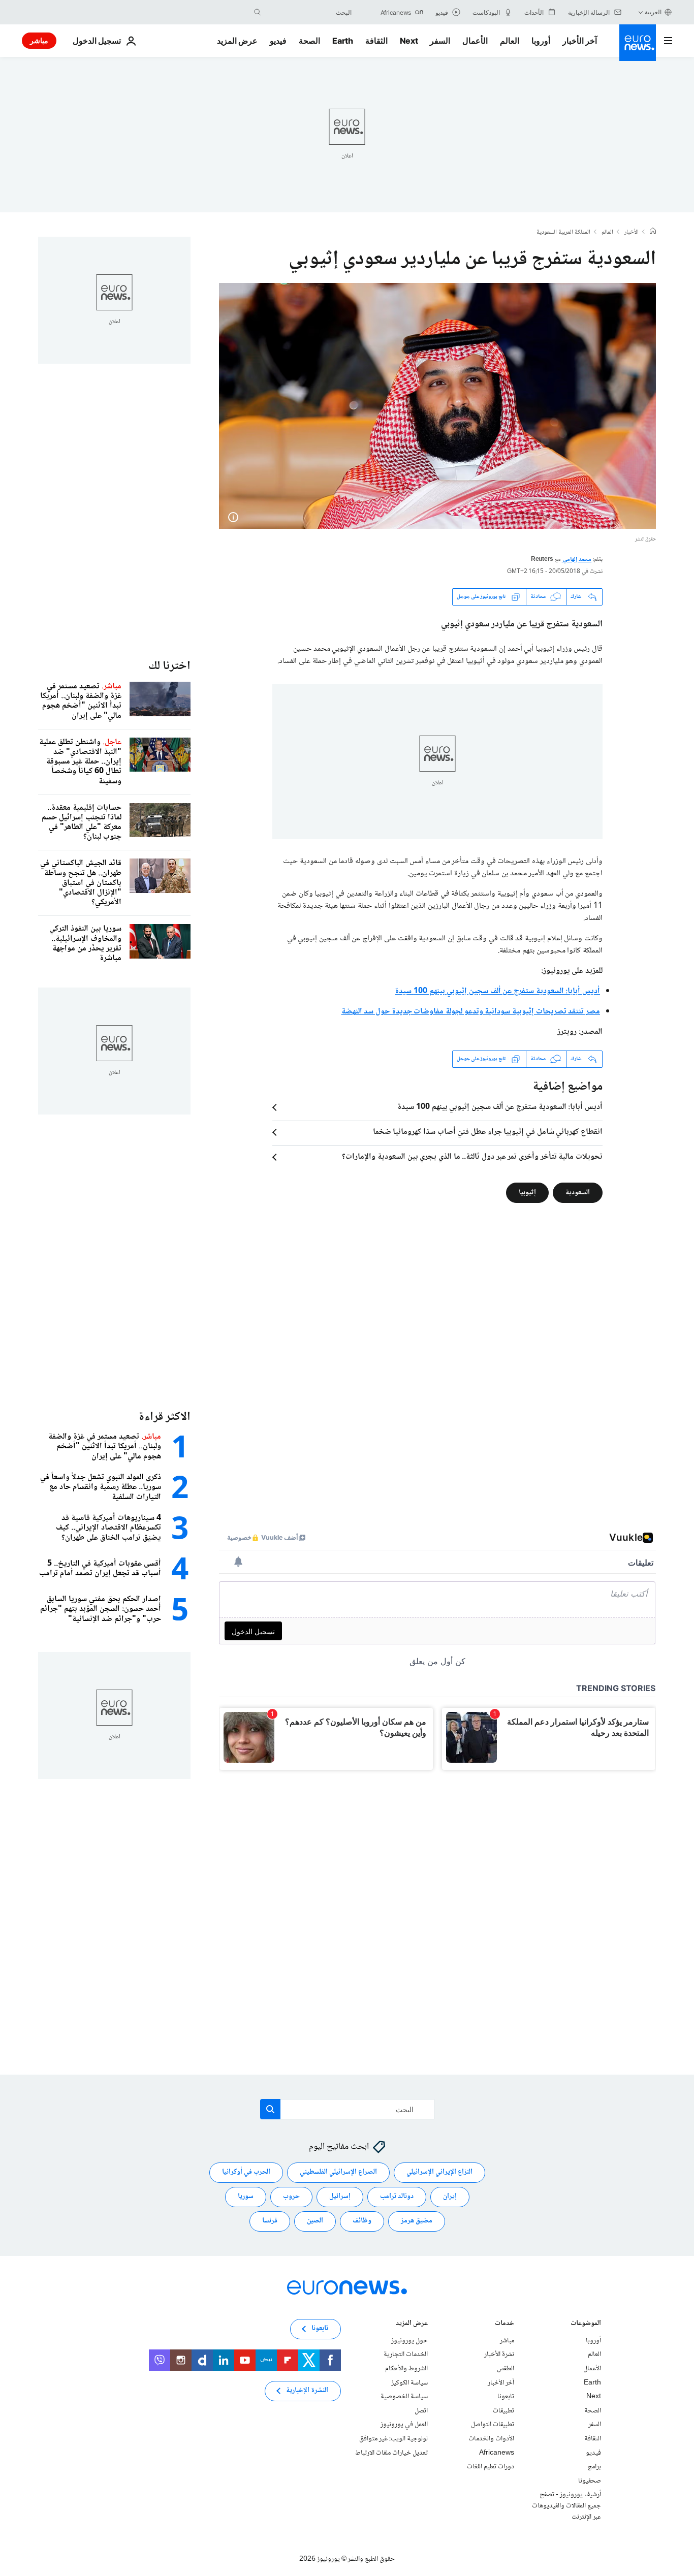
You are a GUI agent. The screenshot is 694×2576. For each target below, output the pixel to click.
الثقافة (376, 41)
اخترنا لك (169, 666)
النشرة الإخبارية (307, 2391)
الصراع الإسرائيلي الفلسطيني (338, 2173)
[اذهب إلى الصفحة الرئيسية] (638, 43)
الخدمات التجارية (406, 2355)
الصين (315, 2221)
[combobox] (309, 12)
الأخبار (632, 233)
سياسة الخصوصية (404, 2397)
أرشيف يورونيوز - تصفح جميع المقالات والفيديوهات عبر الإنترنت (566, 2506)
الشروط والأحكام (406, 2369)
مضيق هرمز (417, 2221)
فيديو (278, 41)
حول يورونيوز (409, 2341)
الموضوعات (586, 2324)
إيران (450, 2197)
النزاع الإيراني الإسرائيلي (439, 2173)
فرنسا (270, 2221)
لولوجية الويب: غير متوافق (393, 2439)
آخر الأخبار (580, 41)
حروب (291, 2197)
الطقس (506, 2369)
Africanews (497, 2453)
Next (409, 41)
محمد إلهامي (577, 560)
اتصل (421, 2411)
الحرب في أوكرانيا (246, 2173)
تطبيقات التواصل (493, 2425)
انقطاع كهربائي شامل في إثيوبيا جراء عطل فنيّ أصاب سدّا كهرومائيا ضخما (488, 1132)
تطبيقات (503, 2411)
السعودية (578, 1192)
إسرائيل (340, 2197)
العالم (510, 41)
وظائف (362, 2221)
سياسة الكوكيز (409, 2383)
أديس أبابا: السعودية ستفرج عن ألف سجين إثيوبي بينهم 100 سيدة (500, 1107)
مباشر (39, 40)
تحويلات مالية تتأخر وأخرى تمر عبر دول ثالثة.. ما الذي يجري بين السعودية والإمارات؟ (472, 1157)
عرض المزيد (412, 2324)
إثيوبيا (527, 1192)
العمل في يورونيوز (404, 2425)
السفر (440, 41)
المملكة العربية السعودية (563, 233)
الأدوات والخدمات (491, 2439)
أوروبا (541, 41)
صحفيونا (590, 2481)
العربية (653, 12)
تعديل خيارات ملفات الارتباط (391, 2453)
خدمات (504, 2324)
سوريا (246, 2197)
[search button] (258, 12)
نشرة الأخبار (499, 2355)
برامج (594, 2467)
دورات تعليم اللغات (491, 2467)
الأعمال (475, 41)
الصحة (309, 41)
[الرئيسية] (653, 232)
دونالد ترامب (397, 2197)
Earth (342, 41)
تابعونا (506, 2397)
